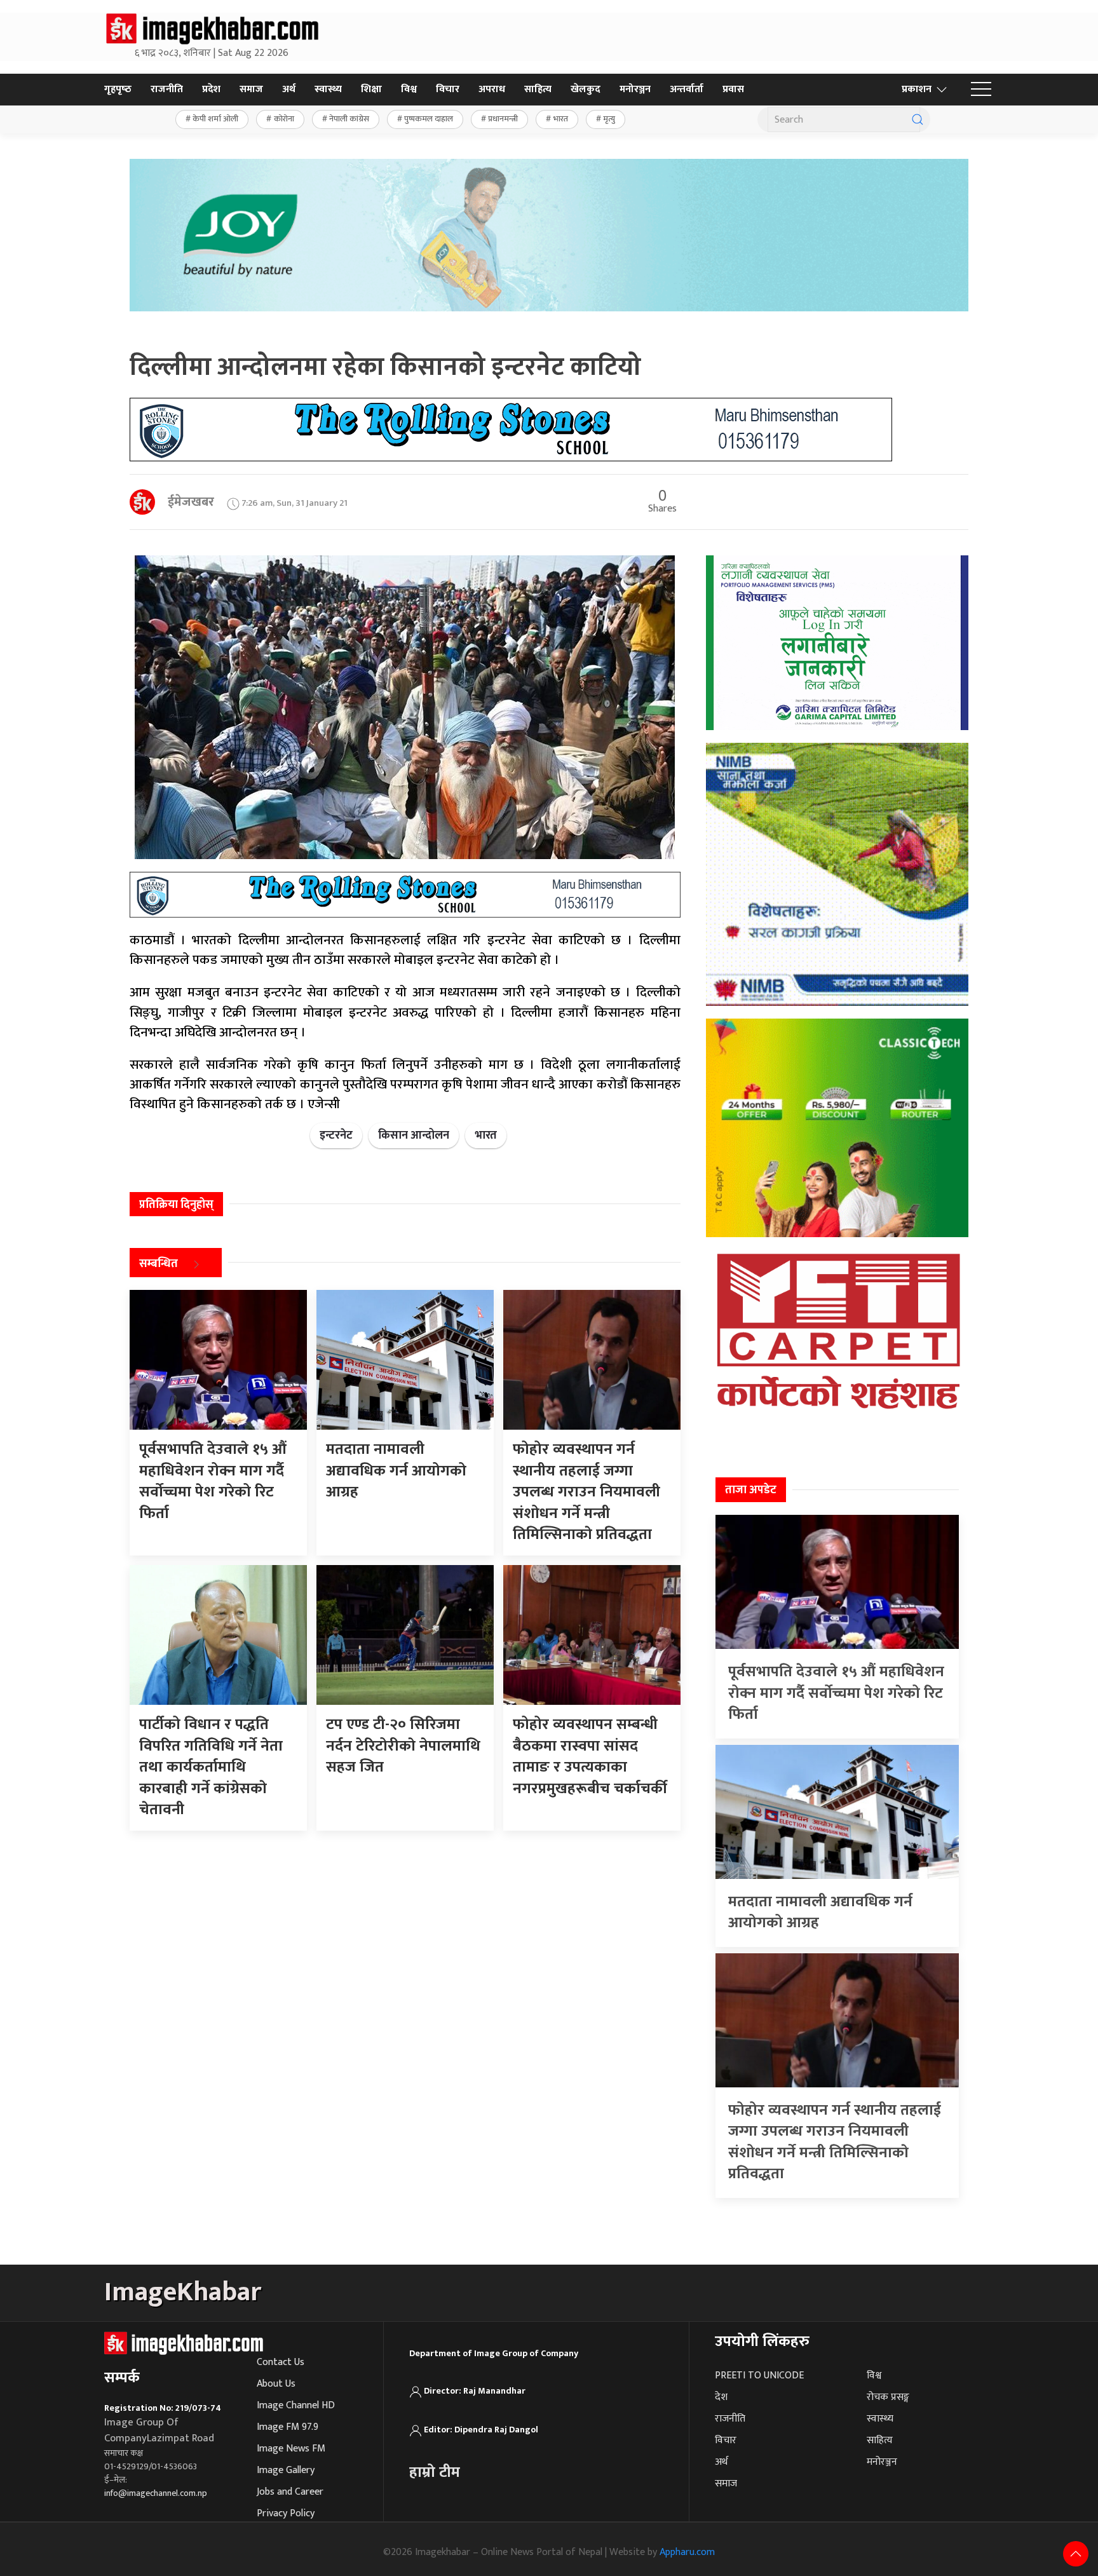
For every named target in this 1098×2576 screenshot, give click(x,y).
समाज (251, 89)
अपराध (492, 89)
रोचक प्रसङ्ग (888, 2397)
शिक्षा (371, 89)
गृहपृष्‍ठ (118, 89)
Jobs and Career (290, 2492)
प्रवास (733, 89)
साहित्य (538, 89)
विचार (448, 89)
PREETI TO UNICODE (759, 2376)
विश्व (409, 89)
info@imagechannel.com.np (156, 2493)
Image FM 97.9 (288, 2427)
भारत (561, 119)
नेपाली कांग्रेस (349, 119)
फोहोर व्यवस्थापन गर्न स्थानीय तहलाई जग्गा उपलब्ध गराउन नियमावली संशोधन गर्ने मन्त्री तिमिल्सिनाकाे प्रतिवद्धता (835, 2142)
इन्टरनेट (336, 1135)
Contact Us (281, 2362)
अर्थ (289, 89)
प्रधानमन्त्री (503, 119)
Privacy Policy (286, 2513)
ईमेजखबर (191, 502)
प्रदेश (211, 89)
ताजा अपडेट (751, 1490)
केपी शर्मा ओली (215, 119)
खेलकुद (586, 89)
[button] (981, 90)
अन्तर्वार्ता (687, 89)
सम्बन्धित (159, 1264)
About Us (276, 2384)
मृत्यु (609, 119)
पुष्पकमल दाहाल (429, 119)
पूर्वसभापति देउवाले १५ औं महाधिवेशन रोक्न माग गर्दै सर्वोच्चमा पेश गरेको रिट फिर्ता (836, 1693)
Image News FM (291, 2449)
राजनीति (167, 89)
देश (721, 2397)
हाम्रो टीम (435, 2472)
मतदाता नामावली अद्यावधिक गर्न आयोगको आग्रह (820, 1913)
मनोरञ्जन (635, 89)
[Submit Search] (918, 119)
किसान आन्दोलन (414, 1135)
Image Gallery (286, 2470)
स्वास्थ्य (328, 89)
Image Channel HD (296, 2405)
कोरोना (284, 119)
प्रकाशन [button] (917, 89)
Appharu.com (687, 2552)
